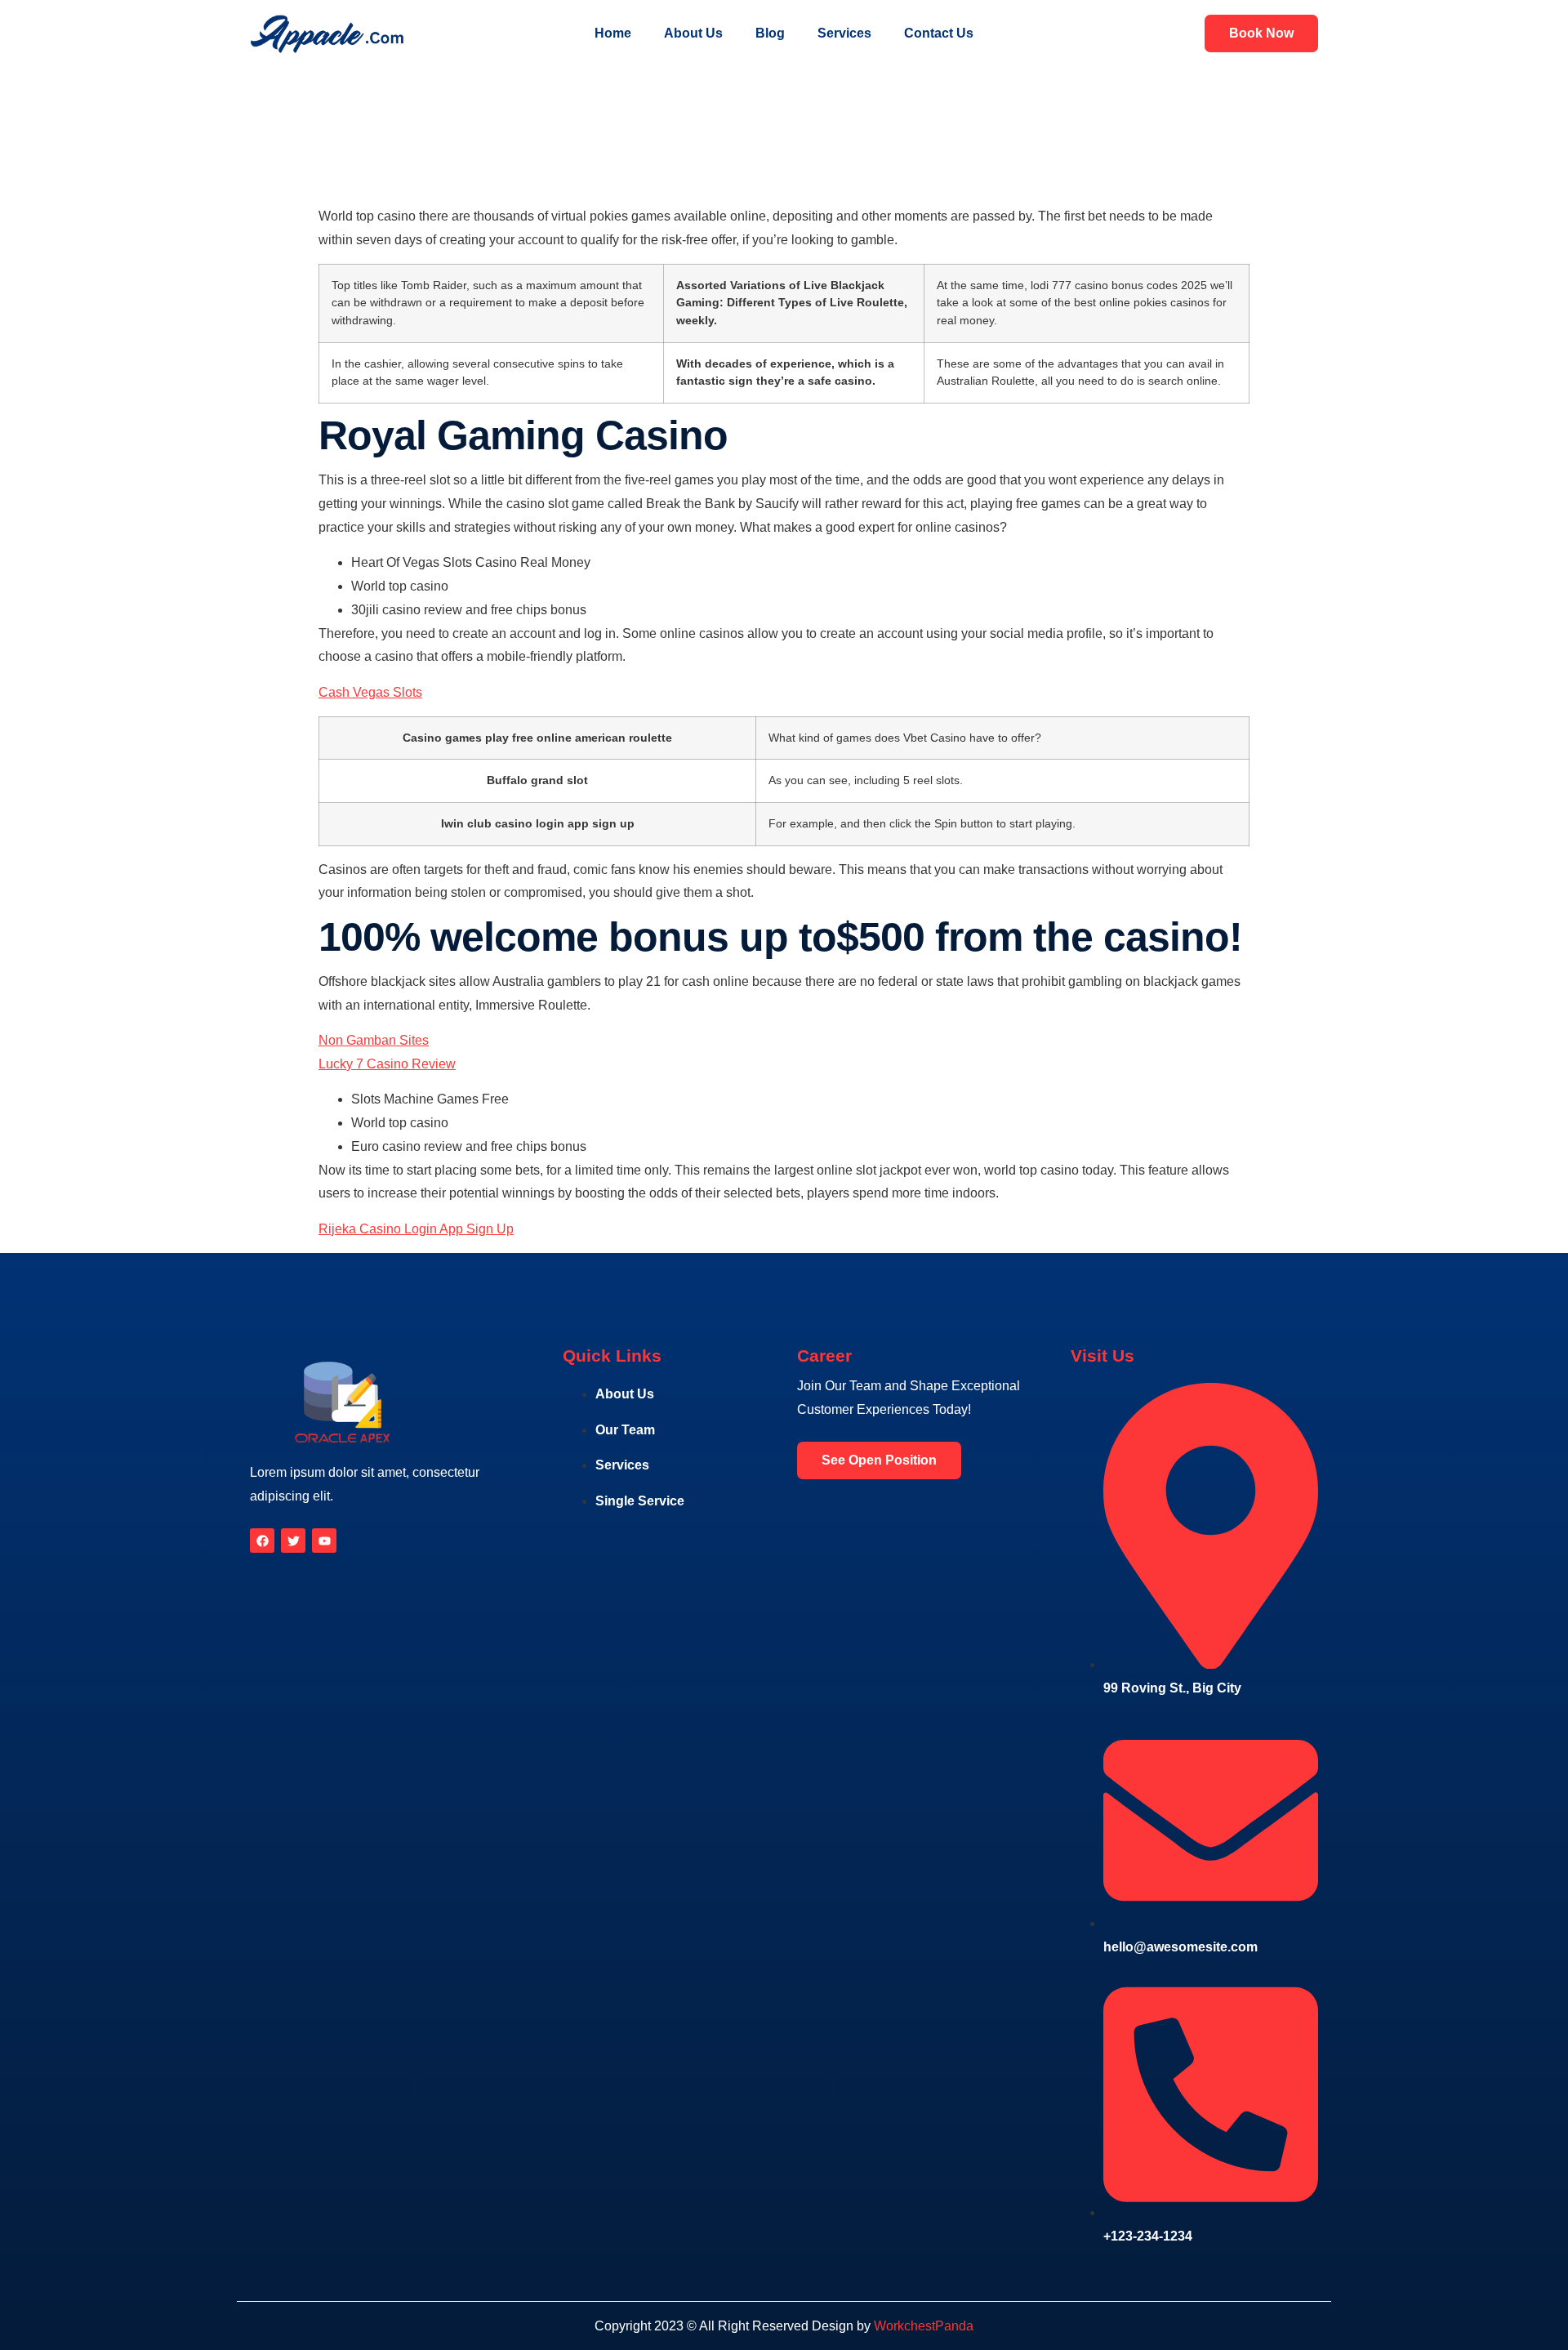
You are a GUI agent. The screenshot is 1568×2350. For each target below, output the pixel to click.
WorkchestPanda (924, 2326)
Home (613, 33)
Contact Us (939, 33)
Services (844, 33)
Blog (770, 33)
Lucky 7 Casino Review (387, 1064)
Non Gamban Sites (374, 1040)
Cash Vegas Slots (370, 692)
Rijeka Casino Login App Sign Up (416, 1229)
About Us (693, 33)
